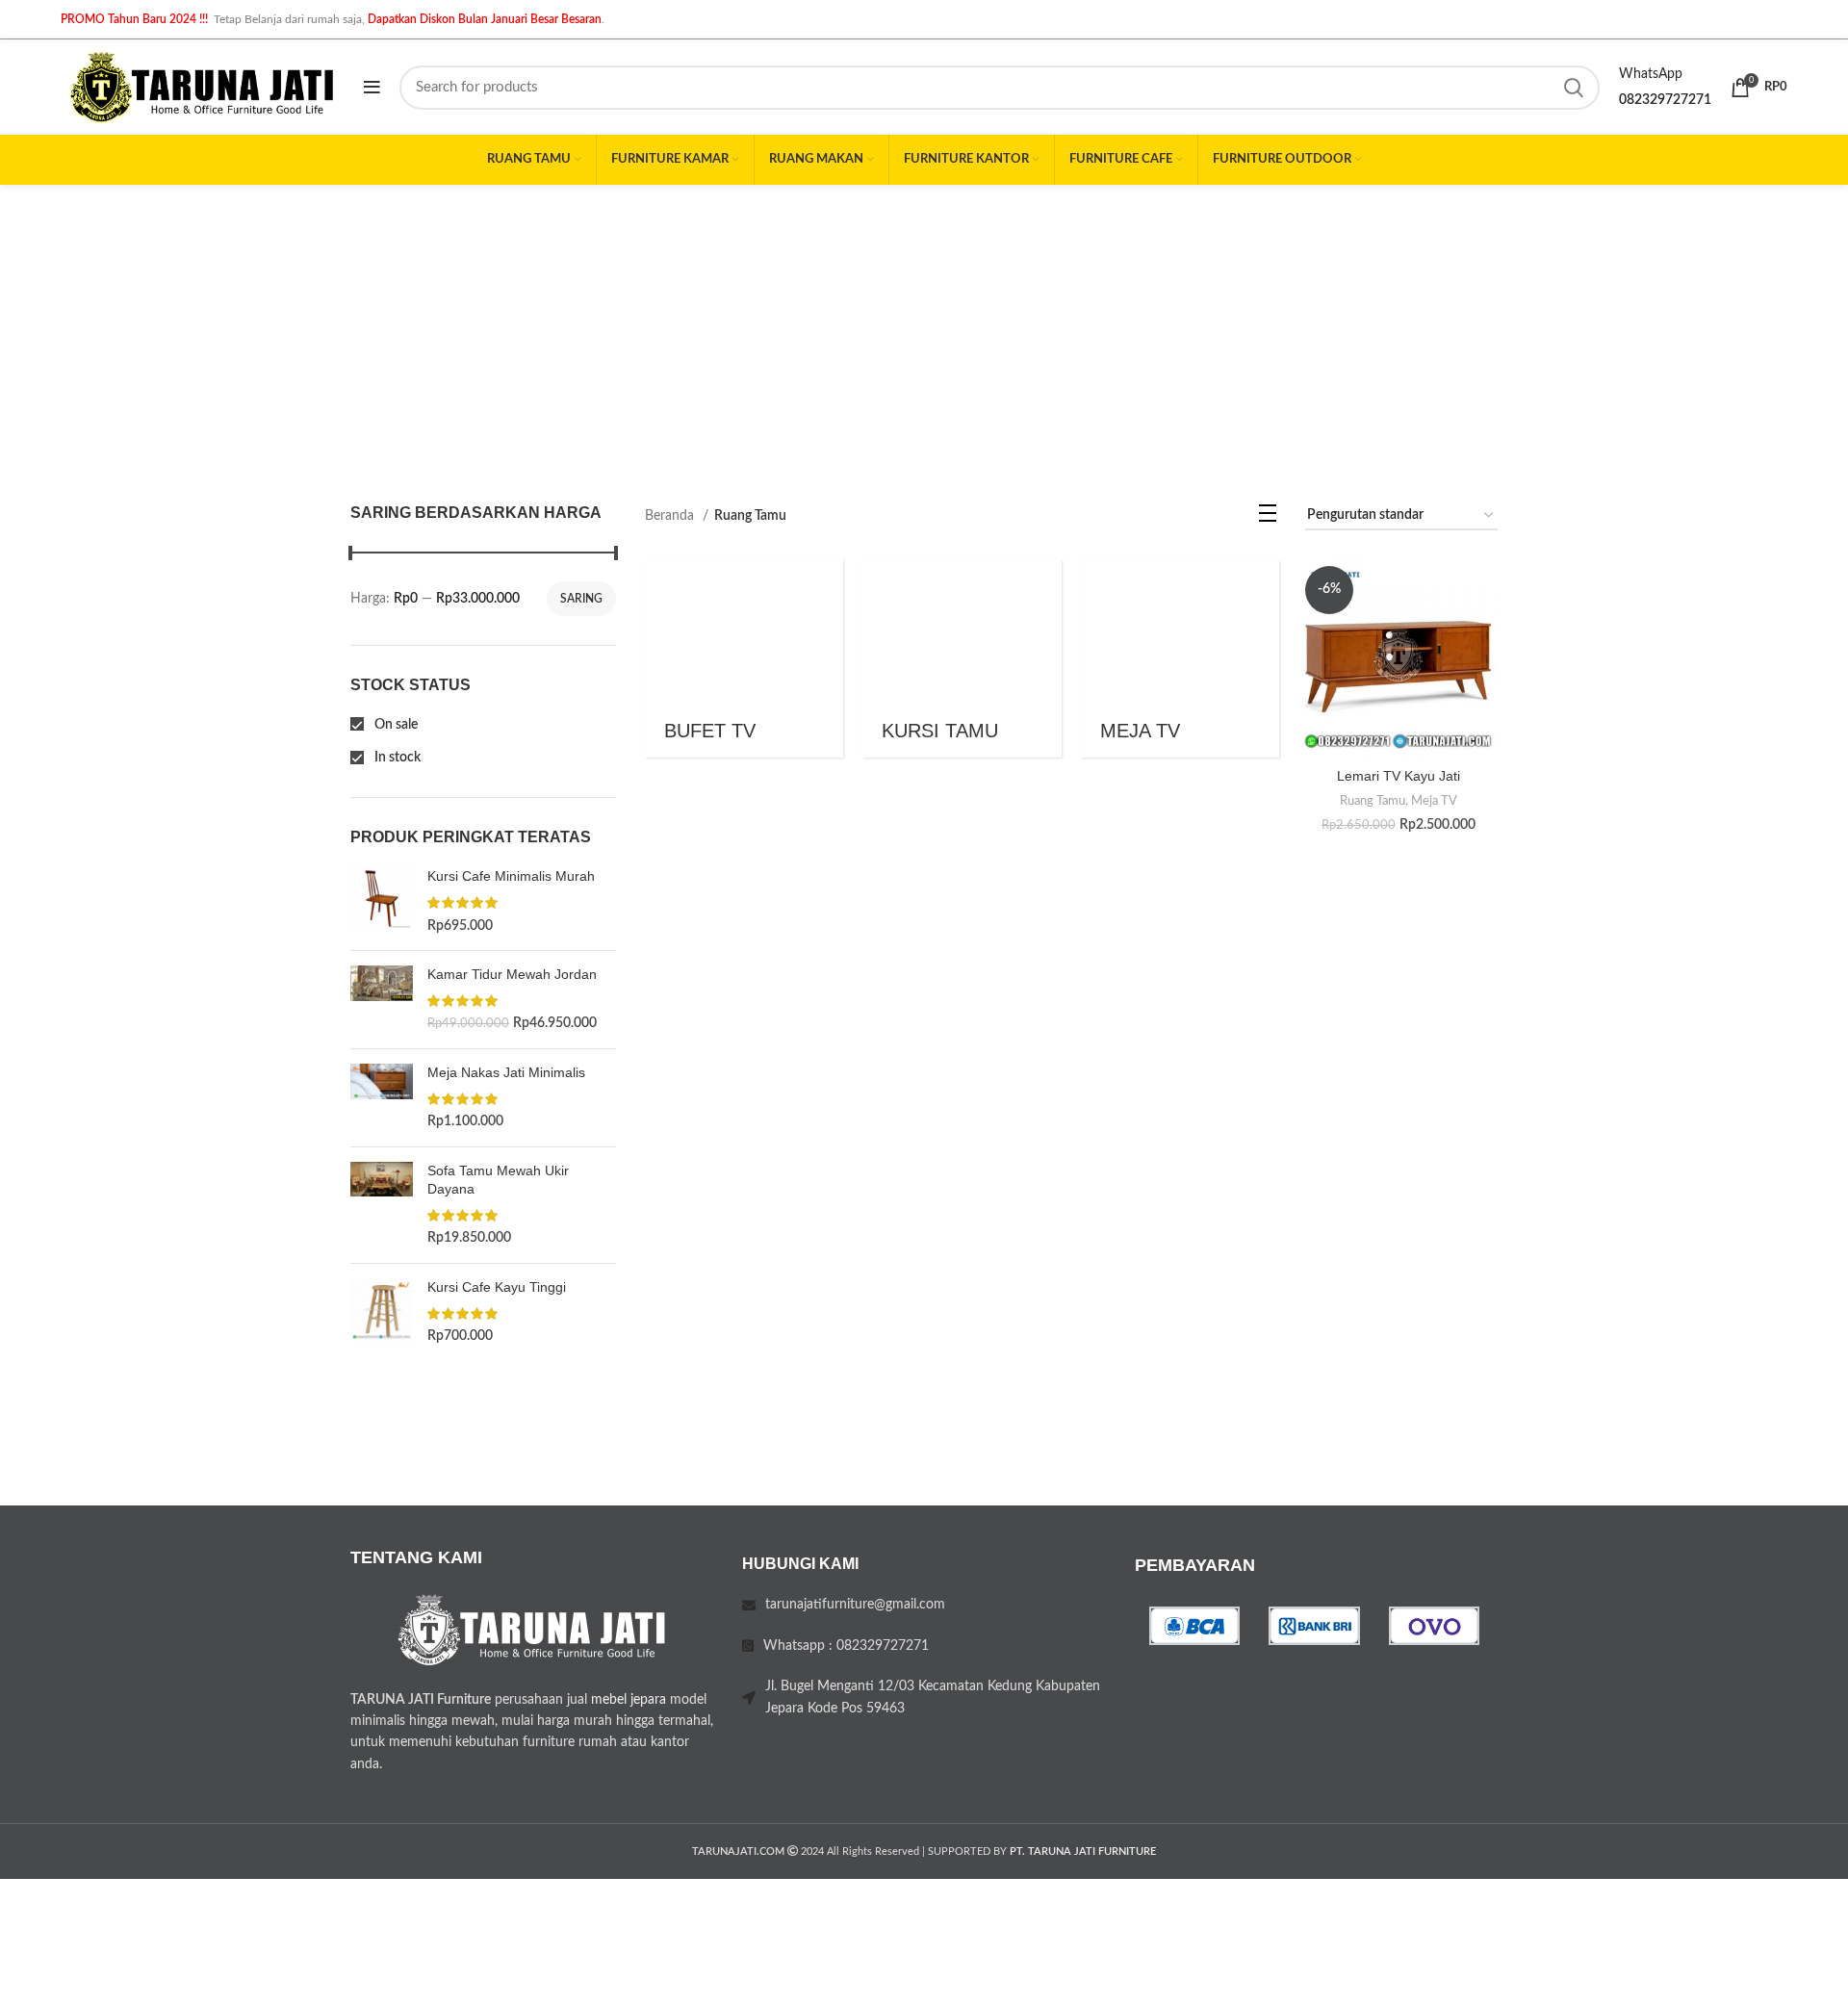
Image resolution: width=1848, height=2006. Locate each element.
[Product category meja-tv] (1181, 659)
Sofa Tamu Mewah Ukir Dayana (498, 1180)
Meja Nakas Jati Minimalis (506, 1072)
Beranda (671, 516)
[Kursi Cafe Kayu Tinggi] (382, 1312)
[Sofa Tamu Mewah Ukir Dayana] (382, 1205)
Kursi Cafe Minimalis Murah (511, 876)
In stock (396, 758)
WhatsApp (1651, 74)
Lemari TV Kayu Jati (1399, 776)
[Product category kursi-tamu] (962, 659)
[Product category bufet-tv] (744, 659)
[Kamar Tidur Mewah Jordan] (382, 1000)
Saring (581, 599)
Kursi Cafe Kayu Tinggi (497, 1287)
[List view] (1268, 518)
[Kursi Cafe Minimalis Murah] (382, 901)
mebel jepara (629, 1700)
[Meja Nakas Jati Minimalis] (382, 1098)
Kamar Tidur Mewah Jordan (512, 974)
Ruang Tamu (1373, 801)
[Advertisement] (924, 329)
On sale (395, 725)
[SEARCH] (1574, 88)
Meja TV (1434, 801)
